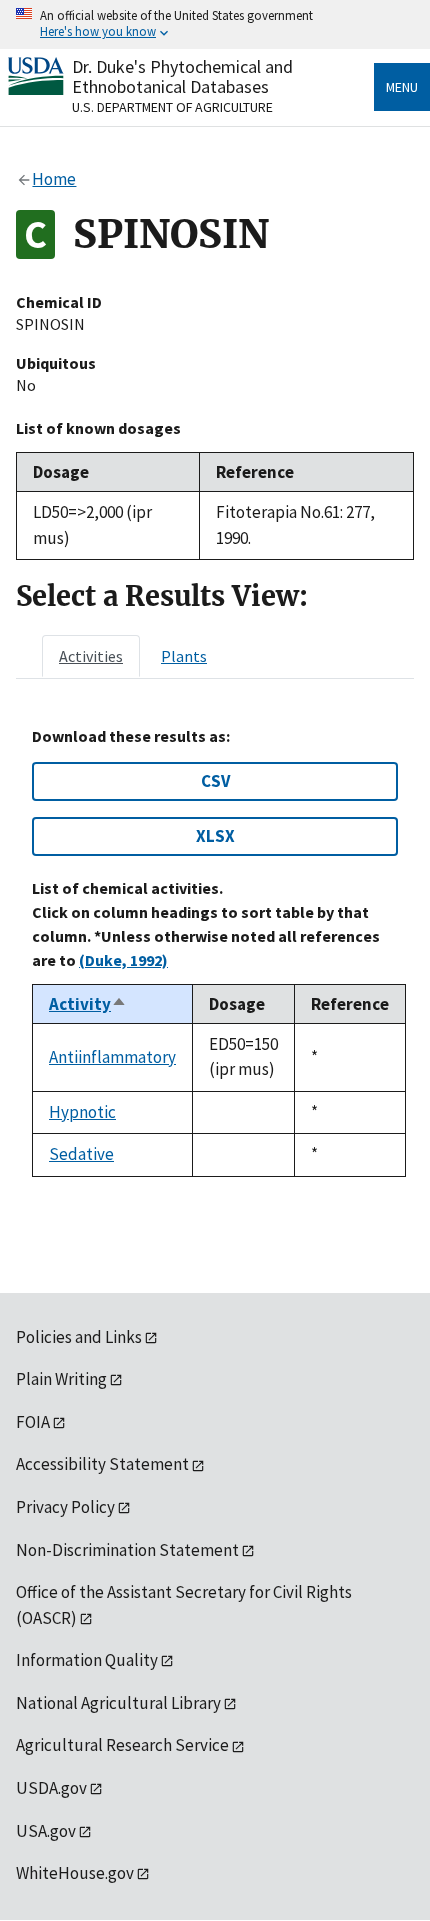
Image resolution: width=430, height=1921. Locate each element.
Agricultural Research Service (122, 1745)
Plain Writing (61, 1379)
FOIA (33, 1422)
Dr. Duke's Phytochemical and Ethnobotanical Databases (182, 76)
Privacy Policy (65, 1507)
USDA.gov (51, 1788)
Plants (184, 656)
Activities (91, 656)
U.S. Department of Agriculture (172, 107)
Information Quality (87, 1660)
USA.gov (46, 1831)
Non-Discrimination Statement (127, 1550)
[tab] (91, 656)
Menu (402, 87)
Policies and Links (79, 1337)
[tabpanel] (215, 952)
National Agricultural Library (118, 1703)
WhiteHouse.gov (75, 1873)
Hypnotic (82, 1112)
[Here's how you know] (215, 24)
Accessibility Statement (102, 1464)
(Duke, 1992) (123, 960)
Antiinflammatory (112, 1057)
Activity (88, 1004)
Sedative (81, 1154)
